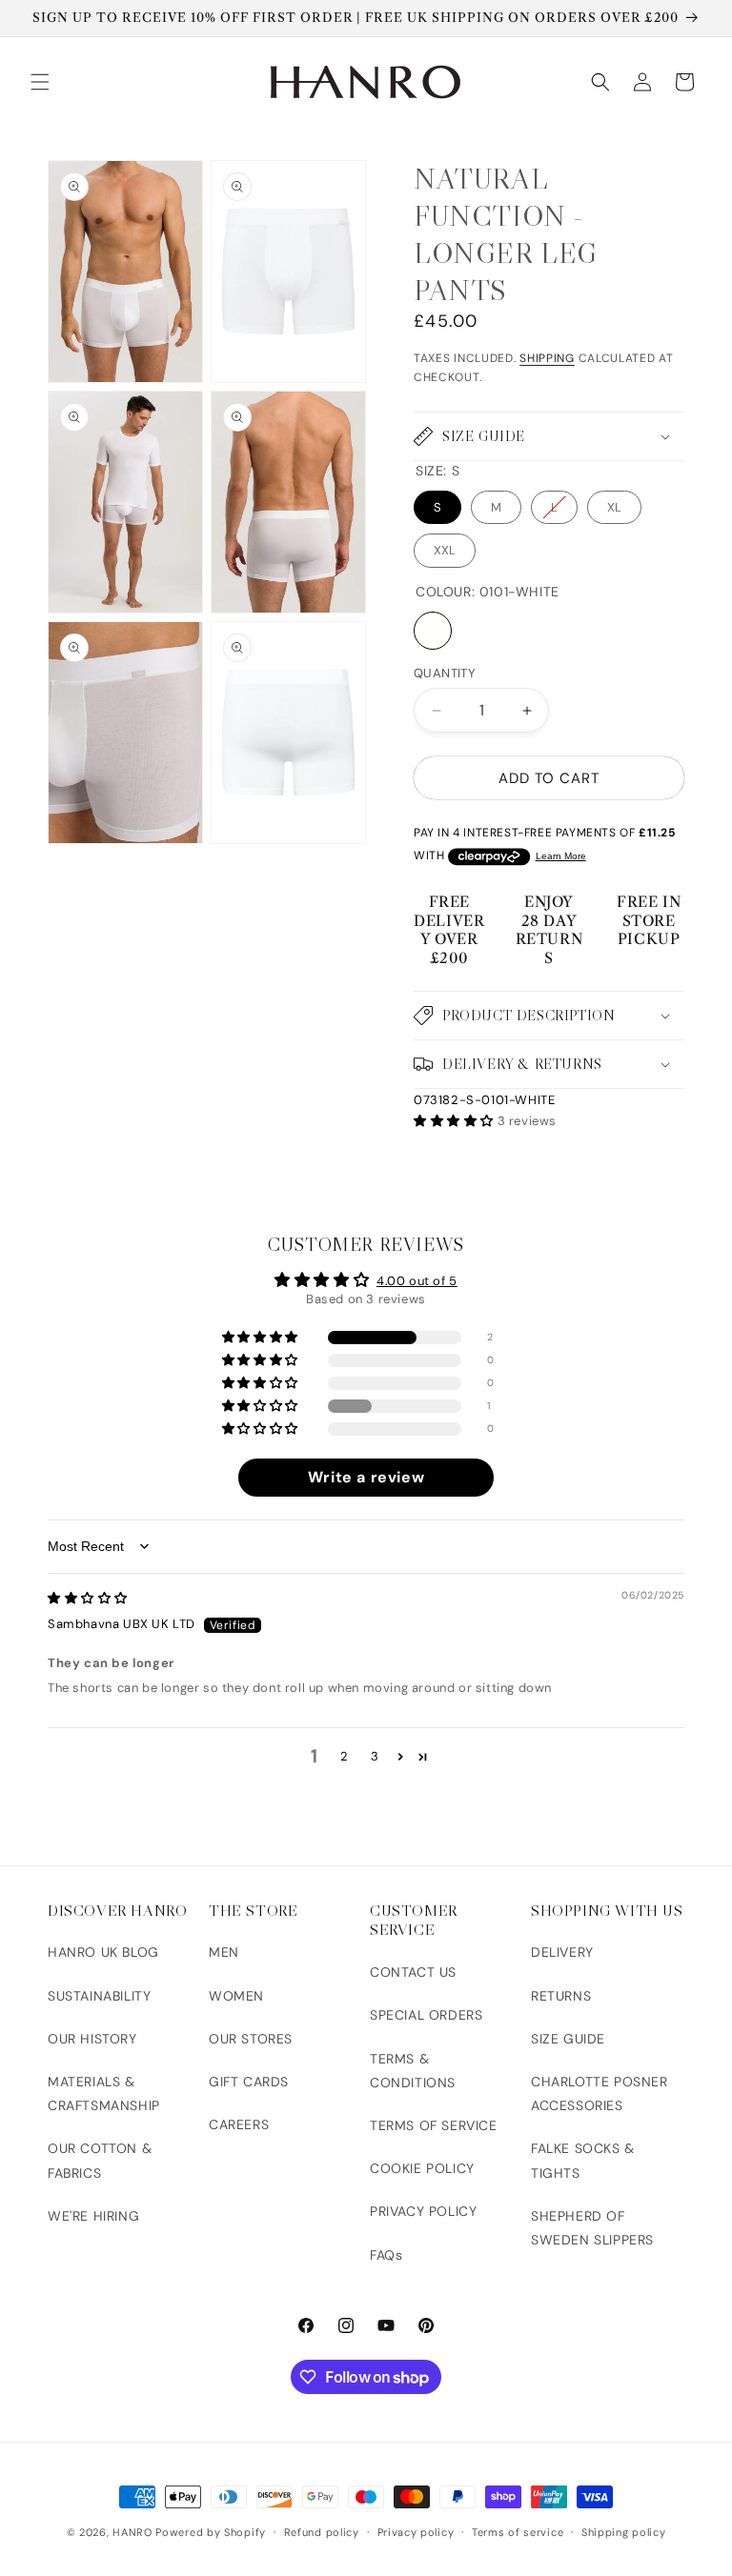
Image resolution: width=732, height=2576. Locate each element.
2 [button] (345, 1756)
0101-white (433, 631)
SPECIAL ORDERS (426, 2015)
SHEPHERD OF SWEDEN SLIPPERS (592, 2228)
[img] (88, 1598)
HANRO (132, 2532)
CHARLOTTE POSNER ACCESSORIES (600, 2093)
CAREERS (239, 2124)
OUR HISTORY (92, 2039)
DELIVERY (562, 1952)
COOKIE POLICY (422, 2168)
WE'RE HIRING (93, 2216)
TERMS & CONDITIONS (413, 2071)
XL (614, 507)
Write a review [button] (366, 1477)
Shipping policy (624, 2532)
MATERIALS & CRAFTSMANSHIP (104, 2093)
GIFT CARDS (249, 2082)
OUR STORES (251, 2039)
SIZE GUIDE (568, 2039)
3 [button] (375, 1756)
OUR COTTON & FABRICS (100, 2160)
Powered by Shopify (211, 2532)
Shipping (547, 358)
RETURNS (561, 1996)
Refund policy (322, 2532)
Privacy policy (416, 2532)
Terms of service (518, 2532)
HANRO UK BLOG (103, 1952)
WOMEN (236, 1996)
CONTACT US (413, 1972)
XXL (445, 550)
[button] (40, 82)
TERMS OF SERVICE (434, 2125)
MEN (224, 1952)
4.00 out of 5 (417, 1281)
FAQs (386, 2255)
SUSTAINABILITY (99, 1996)
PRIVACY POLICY (423, 2211)
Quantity (445, 673)
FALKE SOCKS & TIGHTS (583, 2160)
